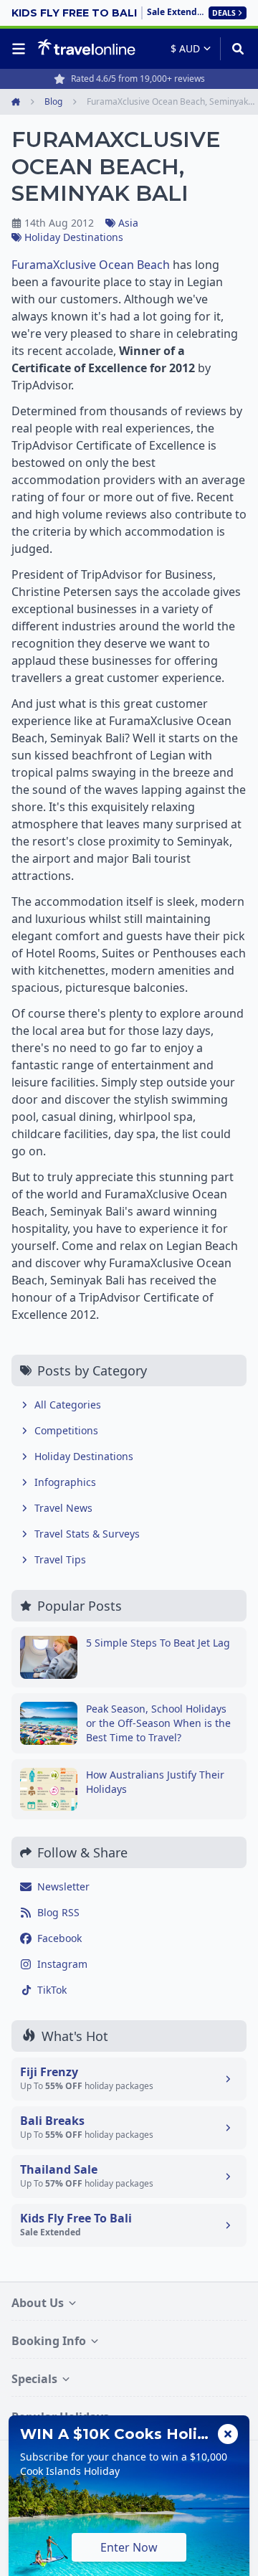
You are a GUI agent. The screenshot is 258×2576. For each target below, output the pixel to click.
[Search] (233, 49)
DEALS (224, 13)
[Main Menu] (21, 49)
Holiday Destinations (74, 237)
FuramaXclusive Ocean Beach (91, 265)
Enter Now (129, 2547)
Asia (128, 223)
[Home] (86, 48)
